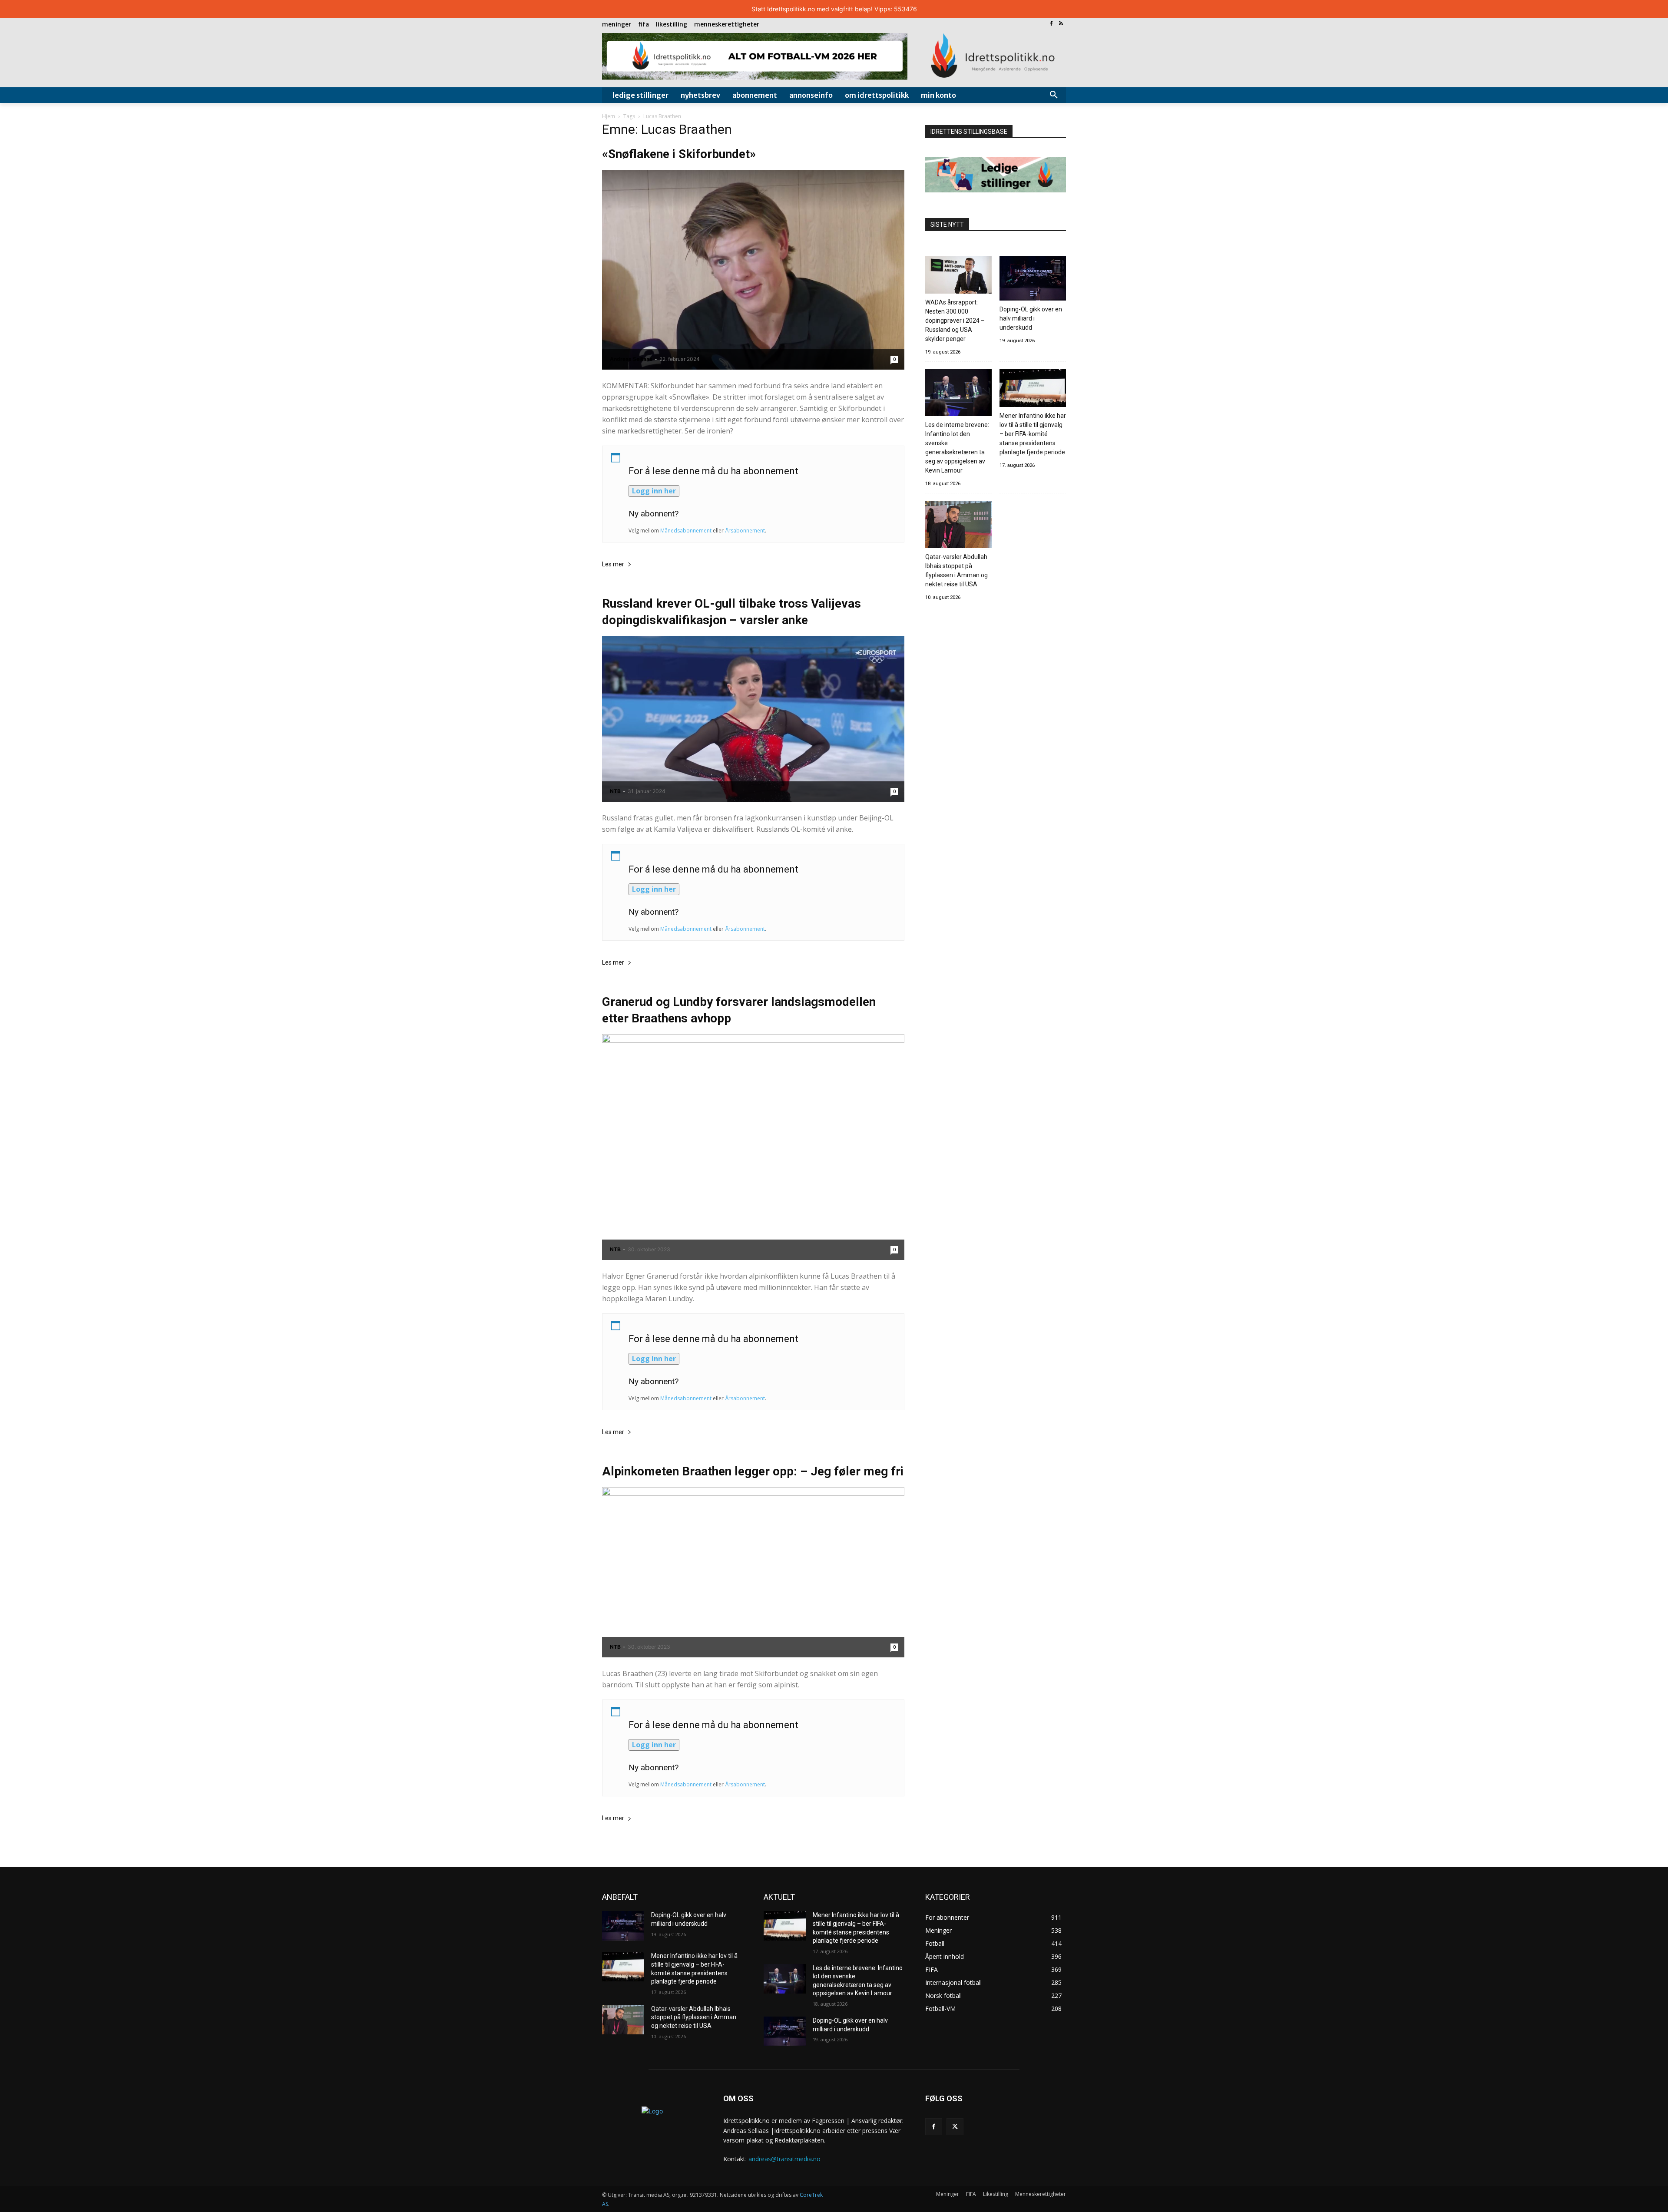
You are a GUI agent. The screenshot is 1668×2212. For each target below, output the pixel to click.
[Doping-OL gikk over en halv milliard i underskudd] (1033, 279)
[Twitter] (955, 2127)
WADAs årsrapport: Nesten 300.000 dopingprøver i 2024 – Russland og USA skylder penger (955, 321)
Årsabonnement (745, 531)
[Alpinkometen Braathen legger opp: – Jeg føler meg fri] (753, 1572)
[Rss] (1061, 24)
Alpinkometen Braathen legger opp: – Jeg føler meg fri (753, 1471)
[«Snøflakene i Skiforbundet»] (753, 270)
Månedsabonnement (686, 531)
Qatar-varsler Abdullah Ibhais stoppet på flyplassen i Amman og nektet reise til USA (956, 570)
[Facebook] (1051, 24)
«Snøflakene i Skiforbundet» (679, 154)
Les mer (613, 564)
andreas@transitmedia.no (784, 2159)
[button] (1054, 95)
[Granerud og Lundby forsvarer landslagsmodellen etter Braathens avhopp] (753, 1147)
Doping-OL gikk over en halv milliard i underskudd (1031, 318)
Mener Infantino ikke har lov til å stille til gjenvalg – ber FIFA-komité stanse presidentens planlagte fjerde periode (1033, 434)
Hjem (609, 116)
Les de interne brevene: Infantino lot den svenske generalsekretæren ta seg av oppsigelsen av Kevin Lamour (957, 448)
